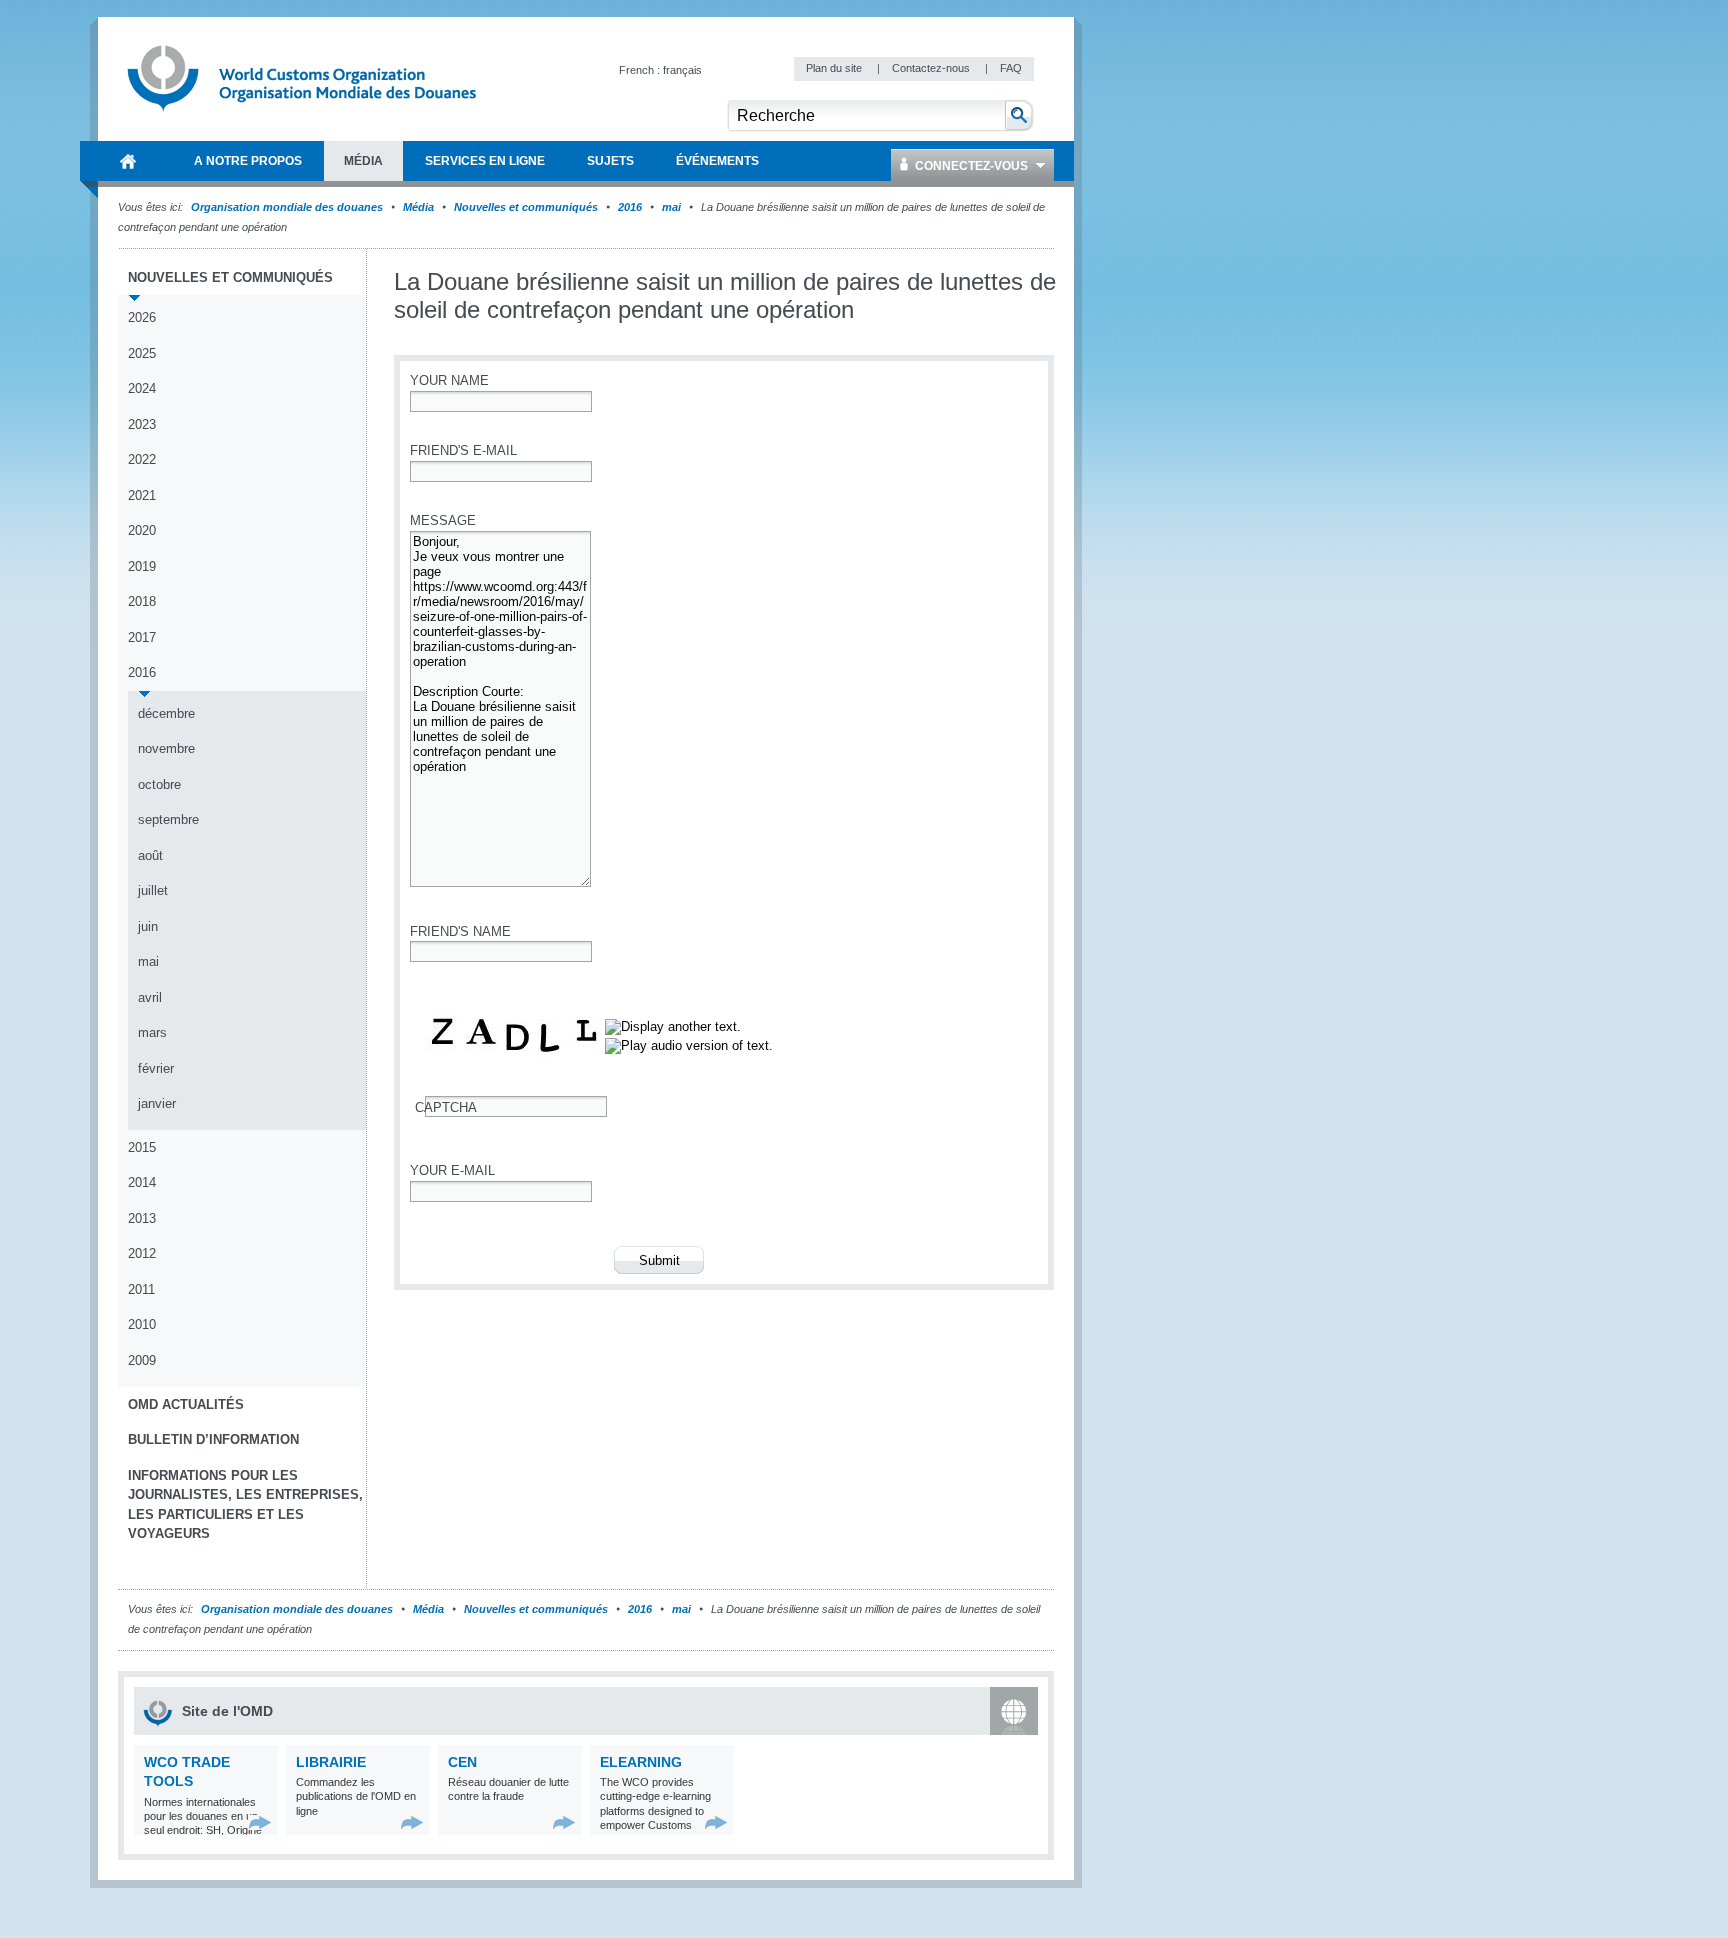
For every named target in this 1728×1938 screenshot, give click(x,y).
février (156, 1068)
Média (418, 207)
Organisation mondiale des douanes (287, 207)
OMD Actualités (186, 1404)
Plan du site (835, 68)
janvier (157, 1103)
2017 (142, 637)
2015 (142, 1147)
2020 (142, 530)
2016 (630, 207)
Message (443, 520)
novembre (166, 748)
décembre (166, 713)
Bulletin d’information (213, 1439)
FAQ (1011, 68)
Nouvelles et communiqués (526, 207)
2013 (142, 1218)
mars (152, 1032)
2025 (142, 353)
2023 (142, 424)
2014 (142, 1182)
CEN (462, 1762)
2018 (142, 601)
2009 (142, 1360)
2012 (142, 1253)
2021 (142, 495)
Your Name (449, 380)
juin (148, 926)
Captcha (446, 1107)
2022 (142, 459)
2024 (142, 388)
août (150, 855)
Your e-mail (452, 1170)
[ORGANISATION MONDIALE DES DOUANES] (128, 161)
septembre (168, 819)
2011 (141, 1289)
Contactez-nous (932, 68)
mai (671, 207)
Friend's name (460, 931)
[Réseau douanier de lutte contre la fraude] (564, 1822)
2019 (142, 566)
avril (150, 997)
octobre (159, 784)
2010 (142, 1324)
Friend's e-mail (463, 450)
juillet (153, 890)
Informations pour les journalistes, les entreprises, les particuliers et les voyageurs (245, 1505)
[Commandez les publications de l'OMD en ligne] (412, 1822)
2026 (142, 317)
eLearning (641, 1762)
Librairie (331, 1762)
